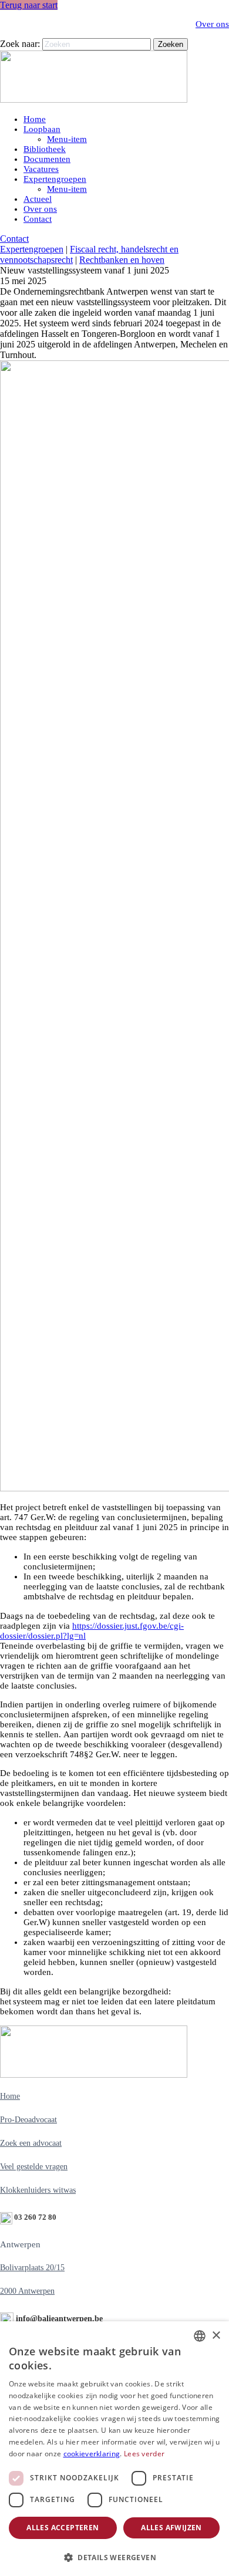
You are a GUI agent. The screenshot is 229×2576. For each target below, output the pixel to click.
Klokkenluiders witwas (38, 2190)
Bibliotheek (45, 149)
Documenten (47, 159)
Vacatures (41, 169)
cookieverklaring (92, 2454)
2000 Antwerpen (27, 2291)
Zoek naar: (20, 44)
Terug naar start (29, 5)
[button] (114, 2557)
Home (35, 119)
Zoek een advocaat (31, 2143)
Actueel (38, 199)
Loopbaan (42, 129)
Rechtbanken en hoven (122, 260)
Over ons (212, 24)
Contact (38, 219)
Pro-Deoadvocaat (28, 2120)
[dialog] (114, 2449)
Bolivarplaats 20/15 (32, 2268)
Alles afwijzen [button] (171, 2528)
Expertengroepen (55, 179)
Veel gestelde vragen (34, 2167)
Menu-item (67, 139)
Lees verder (144, 2454)
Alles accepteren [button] (63, 2528)
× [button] (216, 2336)
